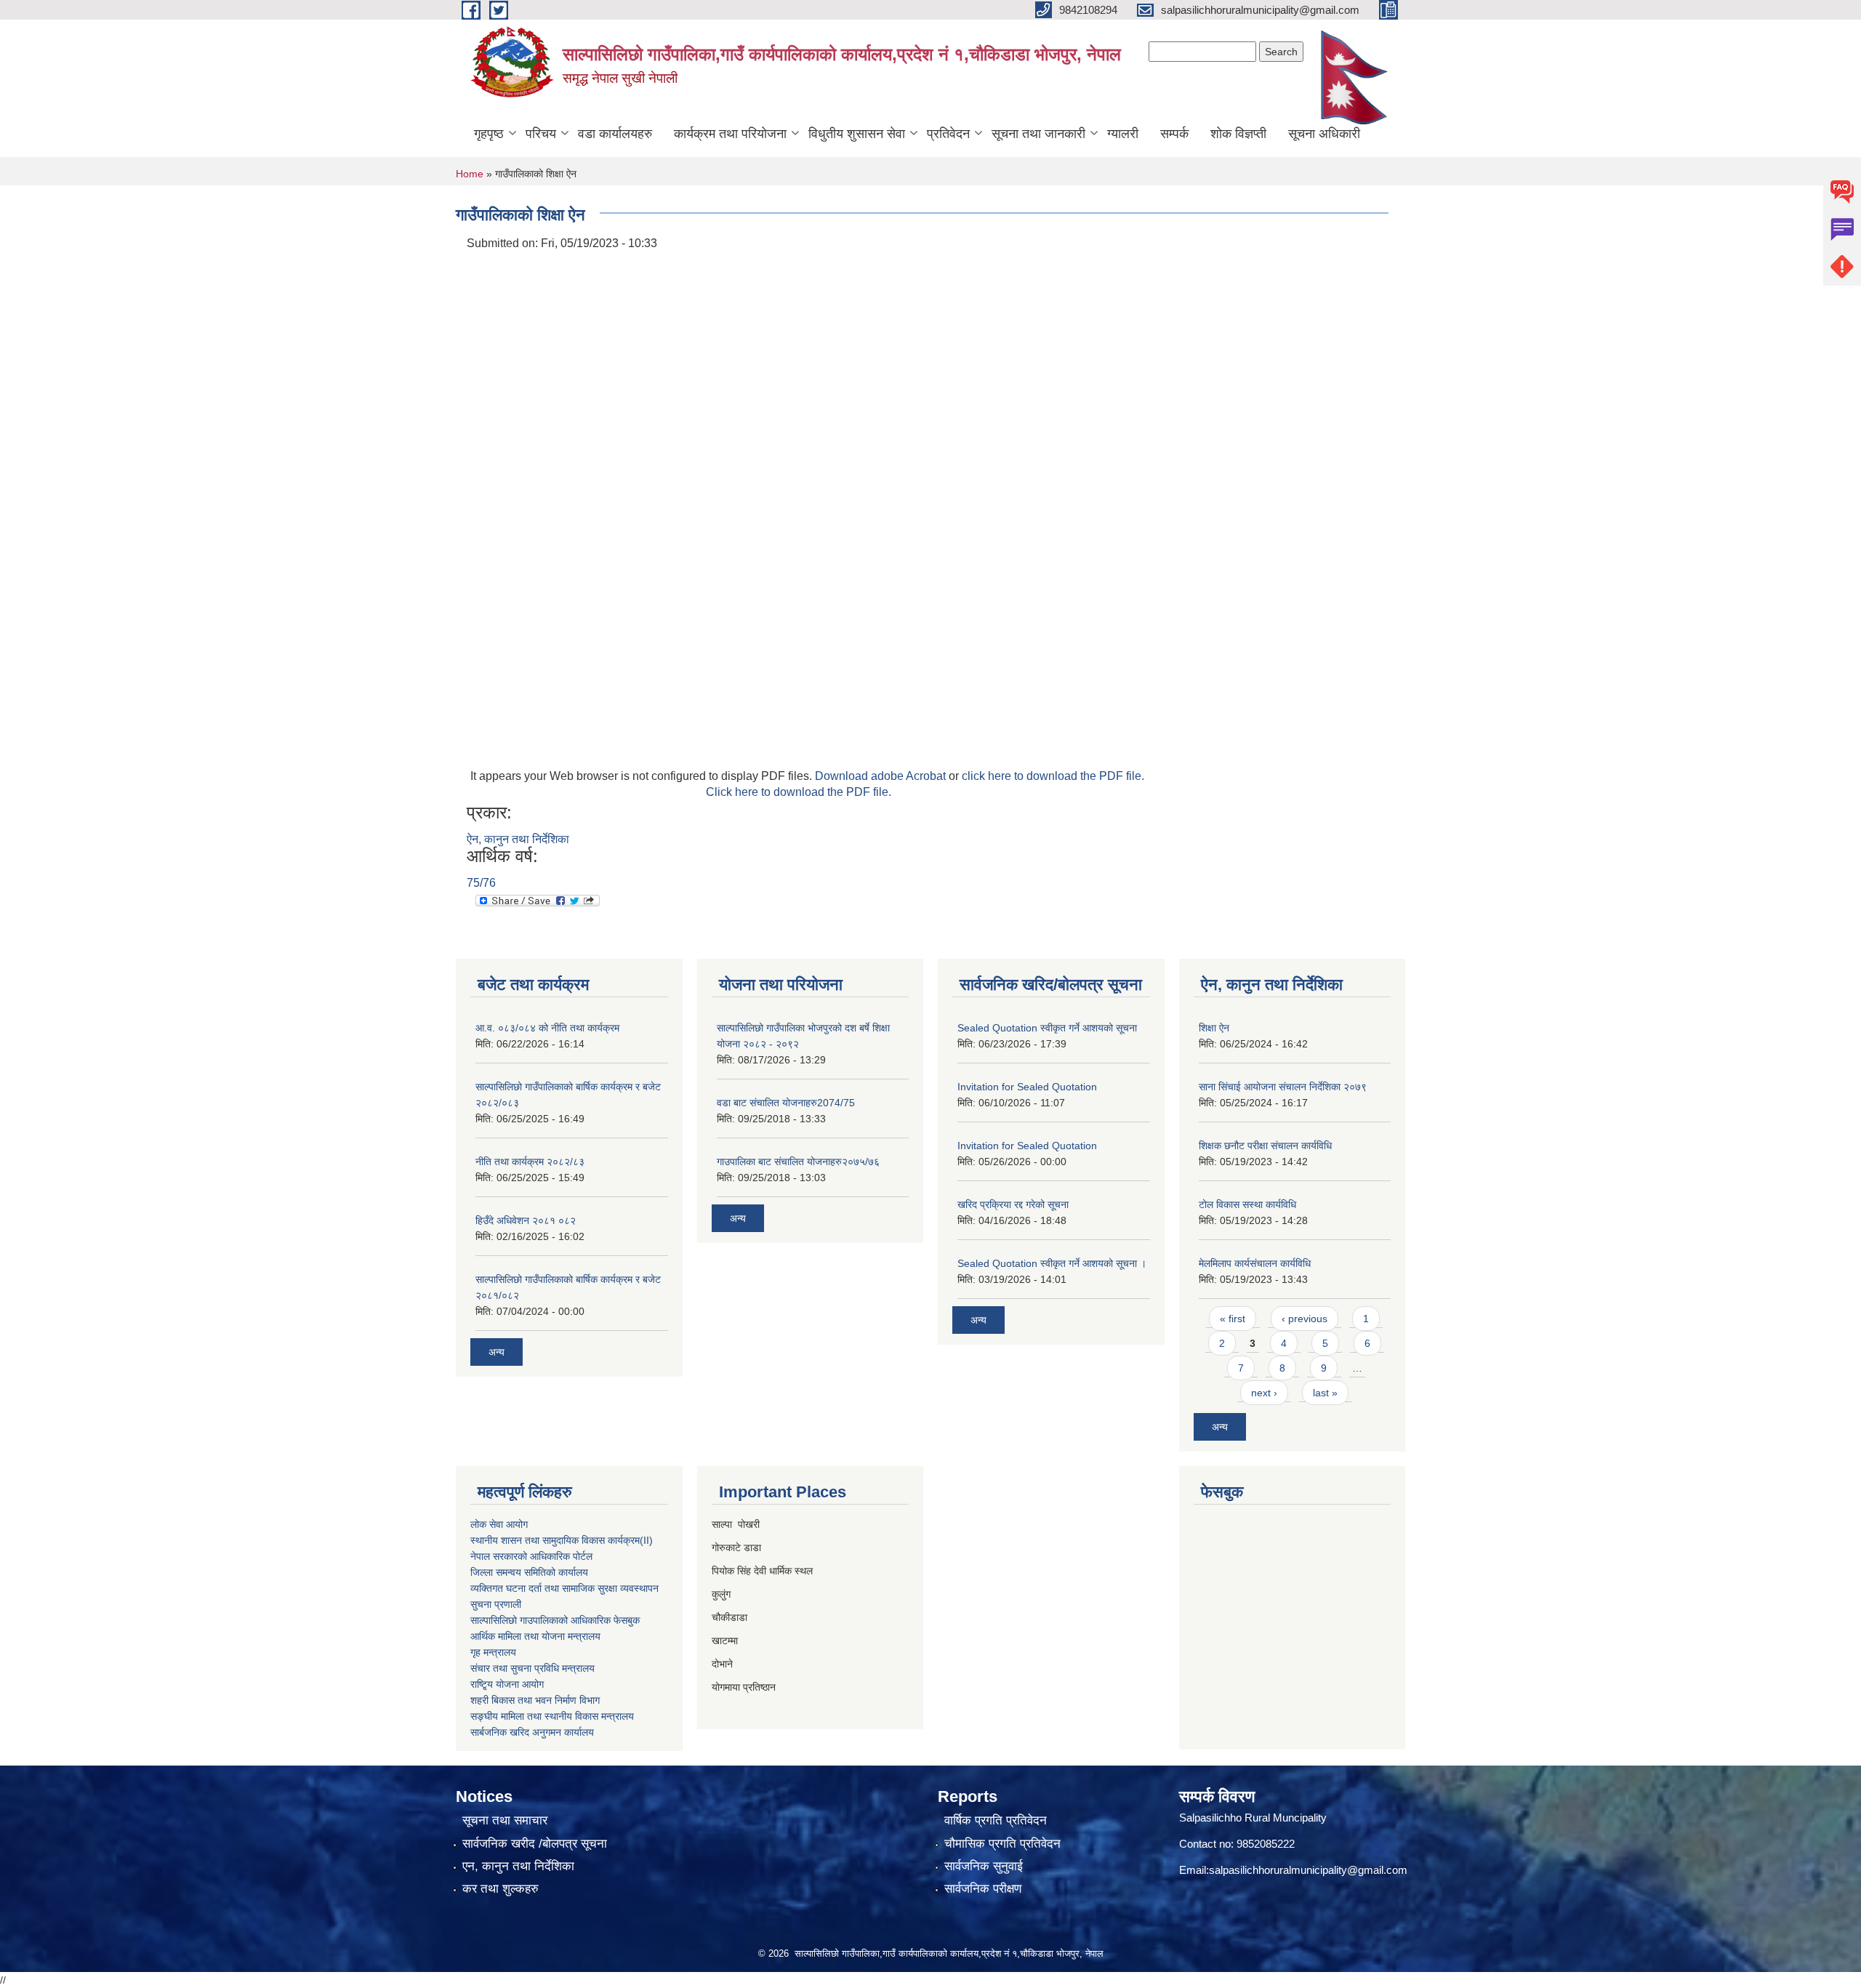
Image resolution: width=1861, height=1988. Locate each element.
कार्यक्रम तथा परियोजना (730, 134)
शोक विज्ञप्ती (1238, 134)
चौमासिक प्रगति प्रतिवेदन (1002, 1844)
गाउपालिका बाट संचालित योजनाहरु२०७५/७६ (798, 1162)
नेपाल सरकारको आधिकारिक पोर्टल (531, 1556)
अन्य (497, 1352)
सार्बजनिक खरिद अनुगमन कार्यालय (532, 1732)
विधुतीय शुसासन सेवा (857, 134)
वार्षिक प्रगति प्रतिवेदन (996, 1820)
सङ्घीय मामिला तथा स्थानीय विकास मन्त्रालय (552, 1716)
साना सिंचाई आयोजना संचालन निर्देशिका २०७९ (1283, 1087)
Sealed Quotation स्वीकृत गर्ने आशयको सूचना (1047, 1028)
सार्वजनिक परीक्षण (983, 1889)
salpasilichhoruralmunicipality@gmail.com (1308, 1870)
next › (1264, 1393)
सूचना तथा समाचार (505, 1820)
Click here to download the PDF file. (799, 792)
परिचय (541, 134)
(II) (646, 1540)
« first (1233, 1319)
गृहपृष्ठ (489, 134)
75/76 (481, 883)
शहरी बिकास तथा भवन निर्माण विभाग (535, 1700)
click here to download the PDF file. (1053, 776)
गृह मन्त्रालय (493, 1652)
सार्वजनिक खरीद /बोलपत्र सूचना (535, 1844)
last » (1325, 1393)
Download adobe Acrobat (882, 776)
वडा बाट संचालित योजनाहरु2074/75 (786, 1103)
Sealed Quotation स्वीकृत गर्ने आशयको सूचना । (1052, 1263)
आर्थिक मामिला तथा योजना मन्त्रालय (535, 1636)
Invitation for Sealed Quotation (1027, 1087)
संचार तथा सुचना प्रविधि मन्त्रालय (532, 1668)
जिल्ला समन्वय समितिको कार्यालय (529, 1572)
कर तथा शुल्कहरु (501, 1889)
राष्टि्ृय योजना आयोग (507, 1684)
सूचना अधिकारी (1324, 134)
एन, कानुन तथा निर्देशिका (518, 1866)
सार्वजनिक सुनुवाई (984, 1866)
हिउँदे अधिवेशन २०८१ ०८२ (526, 1220)
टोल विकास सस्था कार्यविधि (1247, 1204)
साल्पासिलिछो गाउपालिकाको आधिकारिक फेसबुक (555, 1620)
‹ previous (1305, 1319)
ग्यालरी (1123, 134)
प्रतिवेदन (948, 134)
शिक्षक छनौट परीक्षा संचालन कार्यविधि (1265, 1146)
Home (470, 174)
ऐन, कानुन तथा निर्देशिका (518, 839)
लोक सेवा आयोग (499, 1524)
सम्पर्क (1174, 134)
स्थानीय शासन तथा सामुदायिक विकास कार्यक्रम (555, 1540)
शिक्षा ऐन (1214, 1028)
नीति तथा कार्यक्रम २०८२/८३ (530, 1162)
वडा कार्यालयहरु (615, 134)
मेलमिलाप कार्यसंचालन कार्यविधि (1255, 1263)
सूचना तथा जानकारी (1038, 134)
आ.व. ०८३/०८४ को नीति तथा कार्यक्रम (547, 1028)
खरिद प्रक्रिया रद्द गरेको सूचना (1013, 1204)
